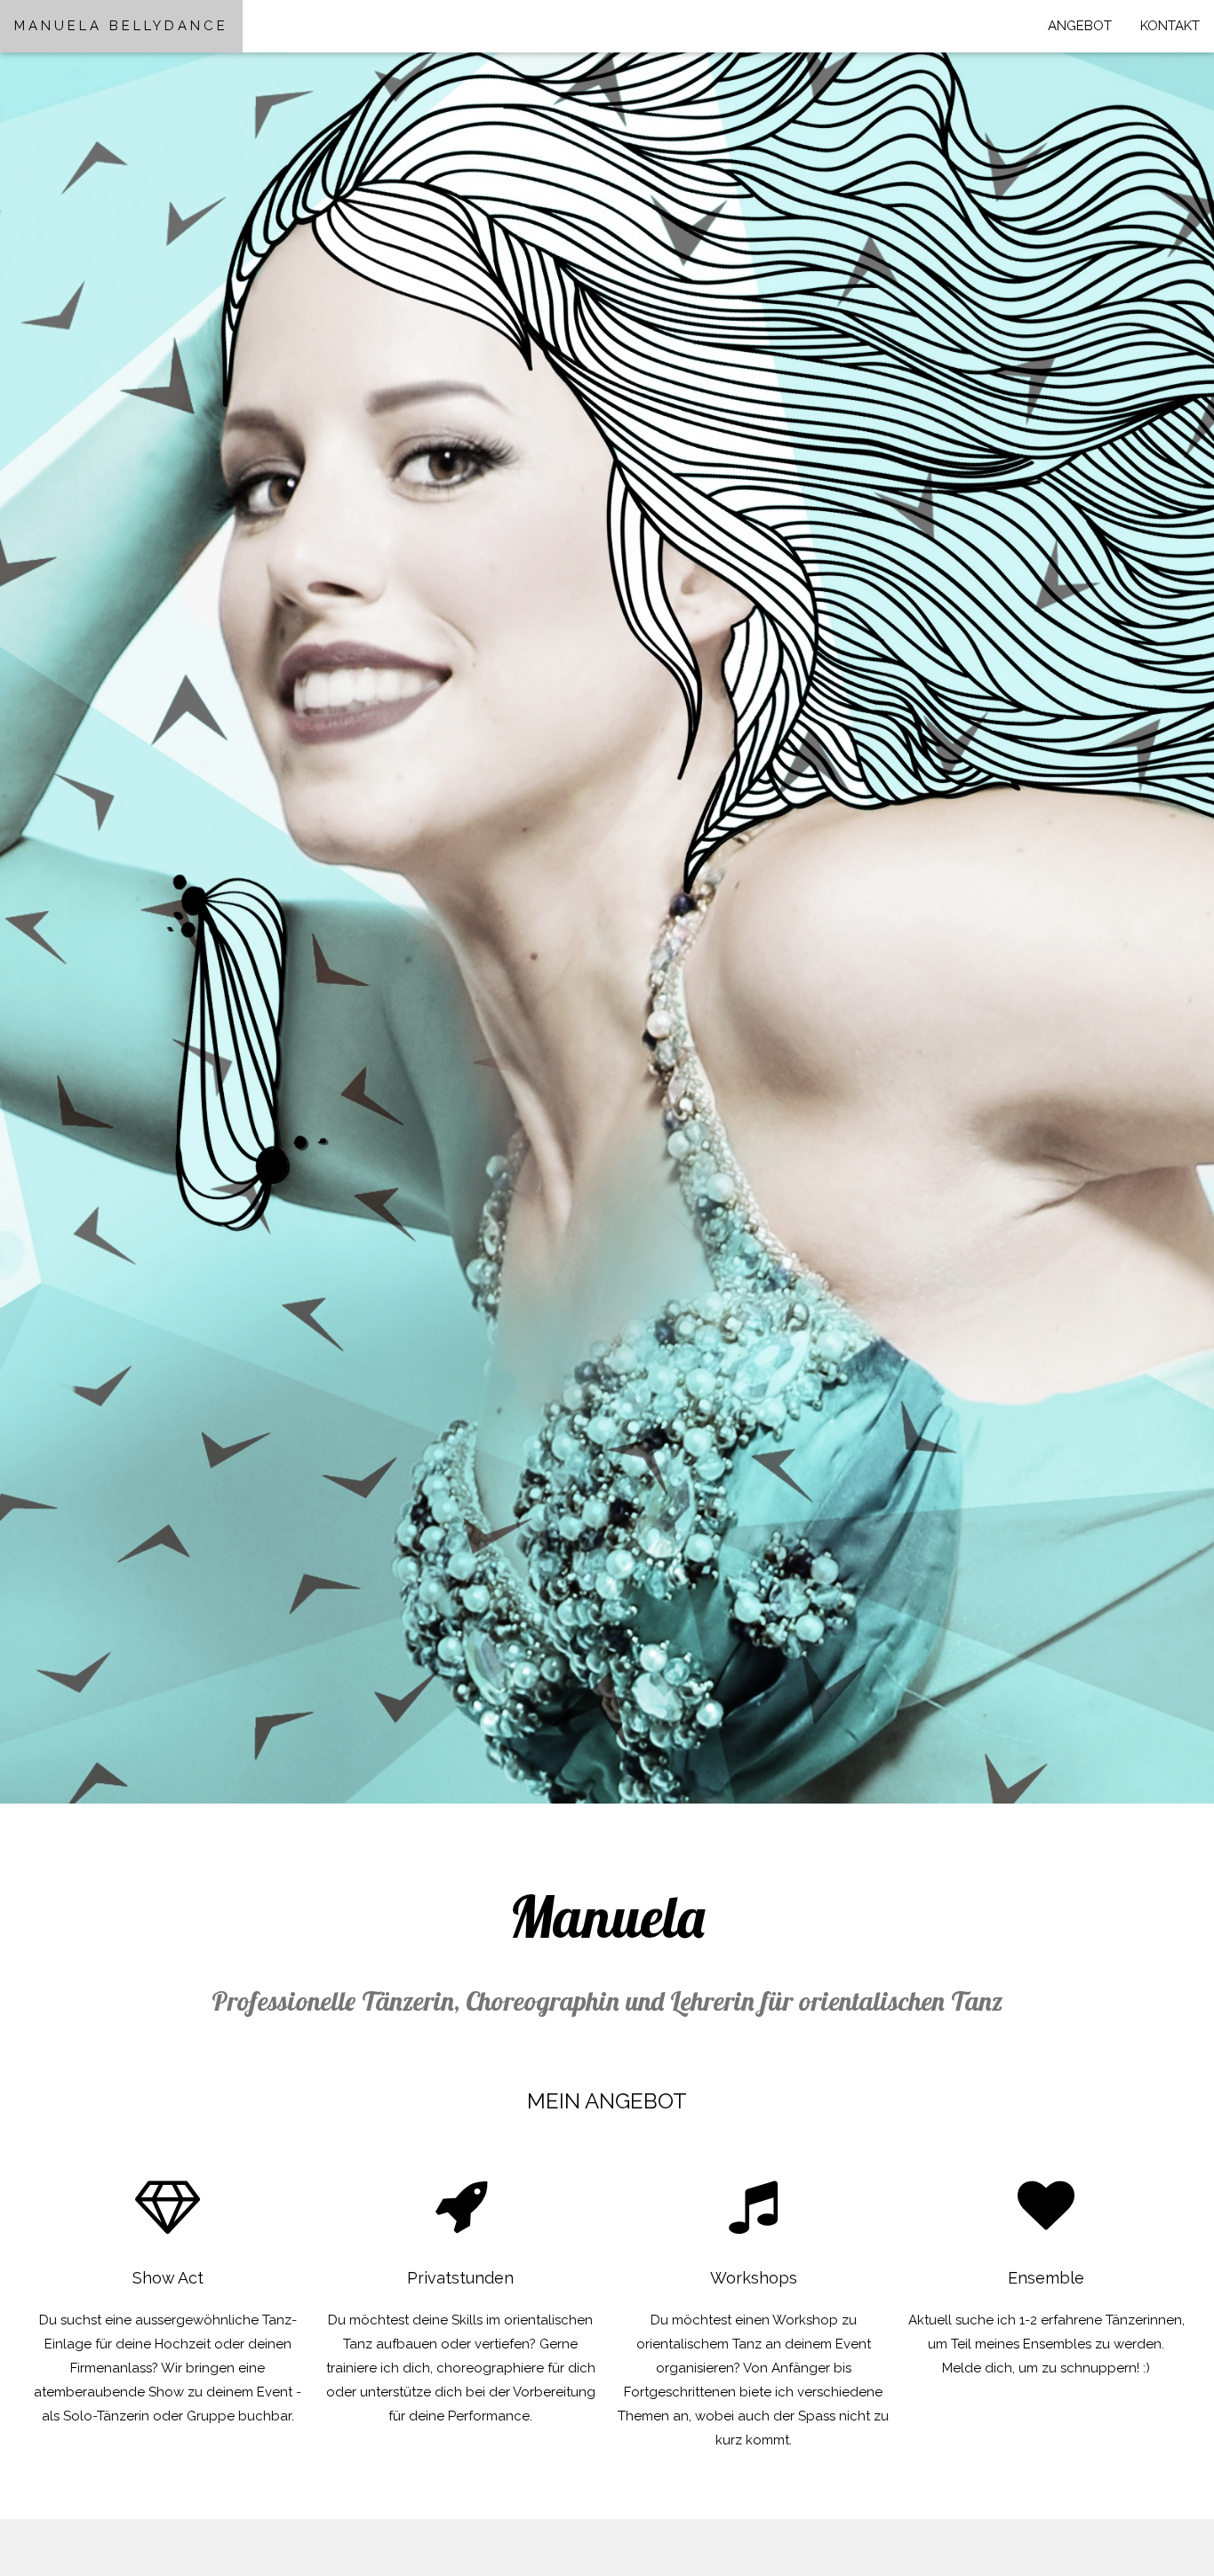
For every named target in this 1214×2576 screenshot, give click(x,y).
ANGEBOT (1080, 26)
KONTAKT (1170, 26)
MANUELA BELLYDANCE (121, 26)
